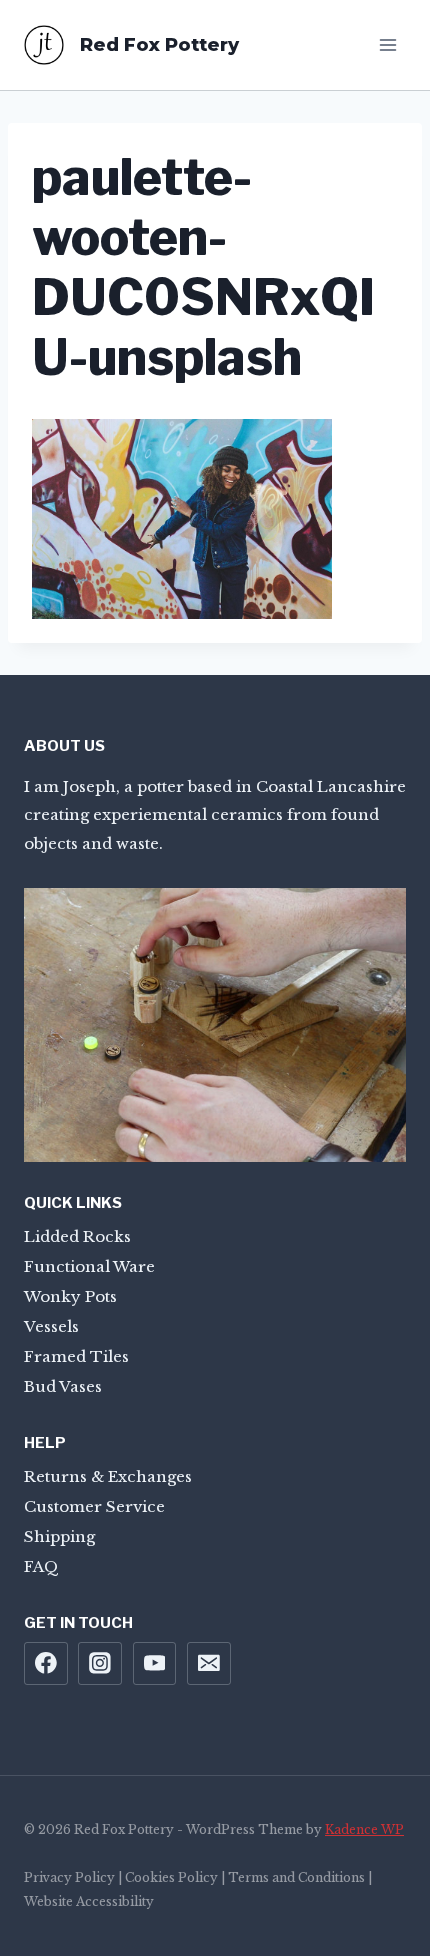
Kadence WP (364, 1829)
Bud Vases (63, 1386)
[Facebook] (46, 1664)
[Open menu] (387, 44)
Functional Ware (89, 1266)
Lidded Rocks (77, 1236)
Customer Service (94, 1506)
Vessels (51, 1326)
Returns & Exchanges (108, 1476)
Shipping (59, 1536)
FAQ (41, 1566)
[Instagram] (100, 1664)
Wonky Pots (70, 1296)
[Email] (209, 1664)
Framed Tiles (76, 1356)
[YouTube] (155, 1664)
